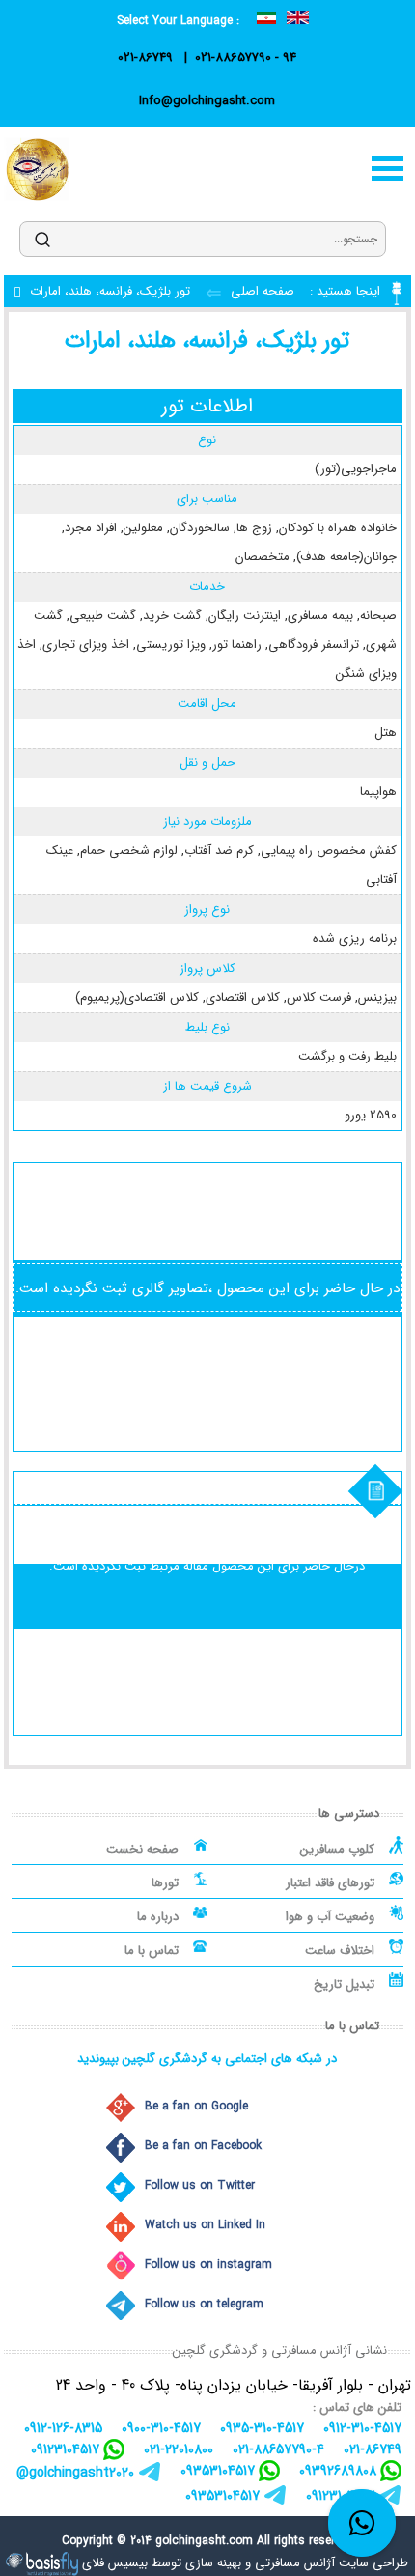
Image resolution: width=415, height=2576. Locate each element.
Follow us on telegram (204, 2304)
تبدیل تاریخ (344, 1984)
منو (388, 169)
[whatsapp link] (362, 2523)
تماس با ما (152, 1951)
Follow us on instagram (208, 2265)
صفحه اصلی (261, 291)
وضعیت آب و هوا (330, 1917)
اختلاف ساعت (340, 1951)
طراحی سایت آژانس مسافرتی (332, 2563)
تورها (165, 1883)
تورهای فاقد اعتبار (330, 1883)
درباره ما (158, 1917)
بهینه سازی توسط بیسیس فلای (162, 2563)
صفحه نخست (142, 1849)
